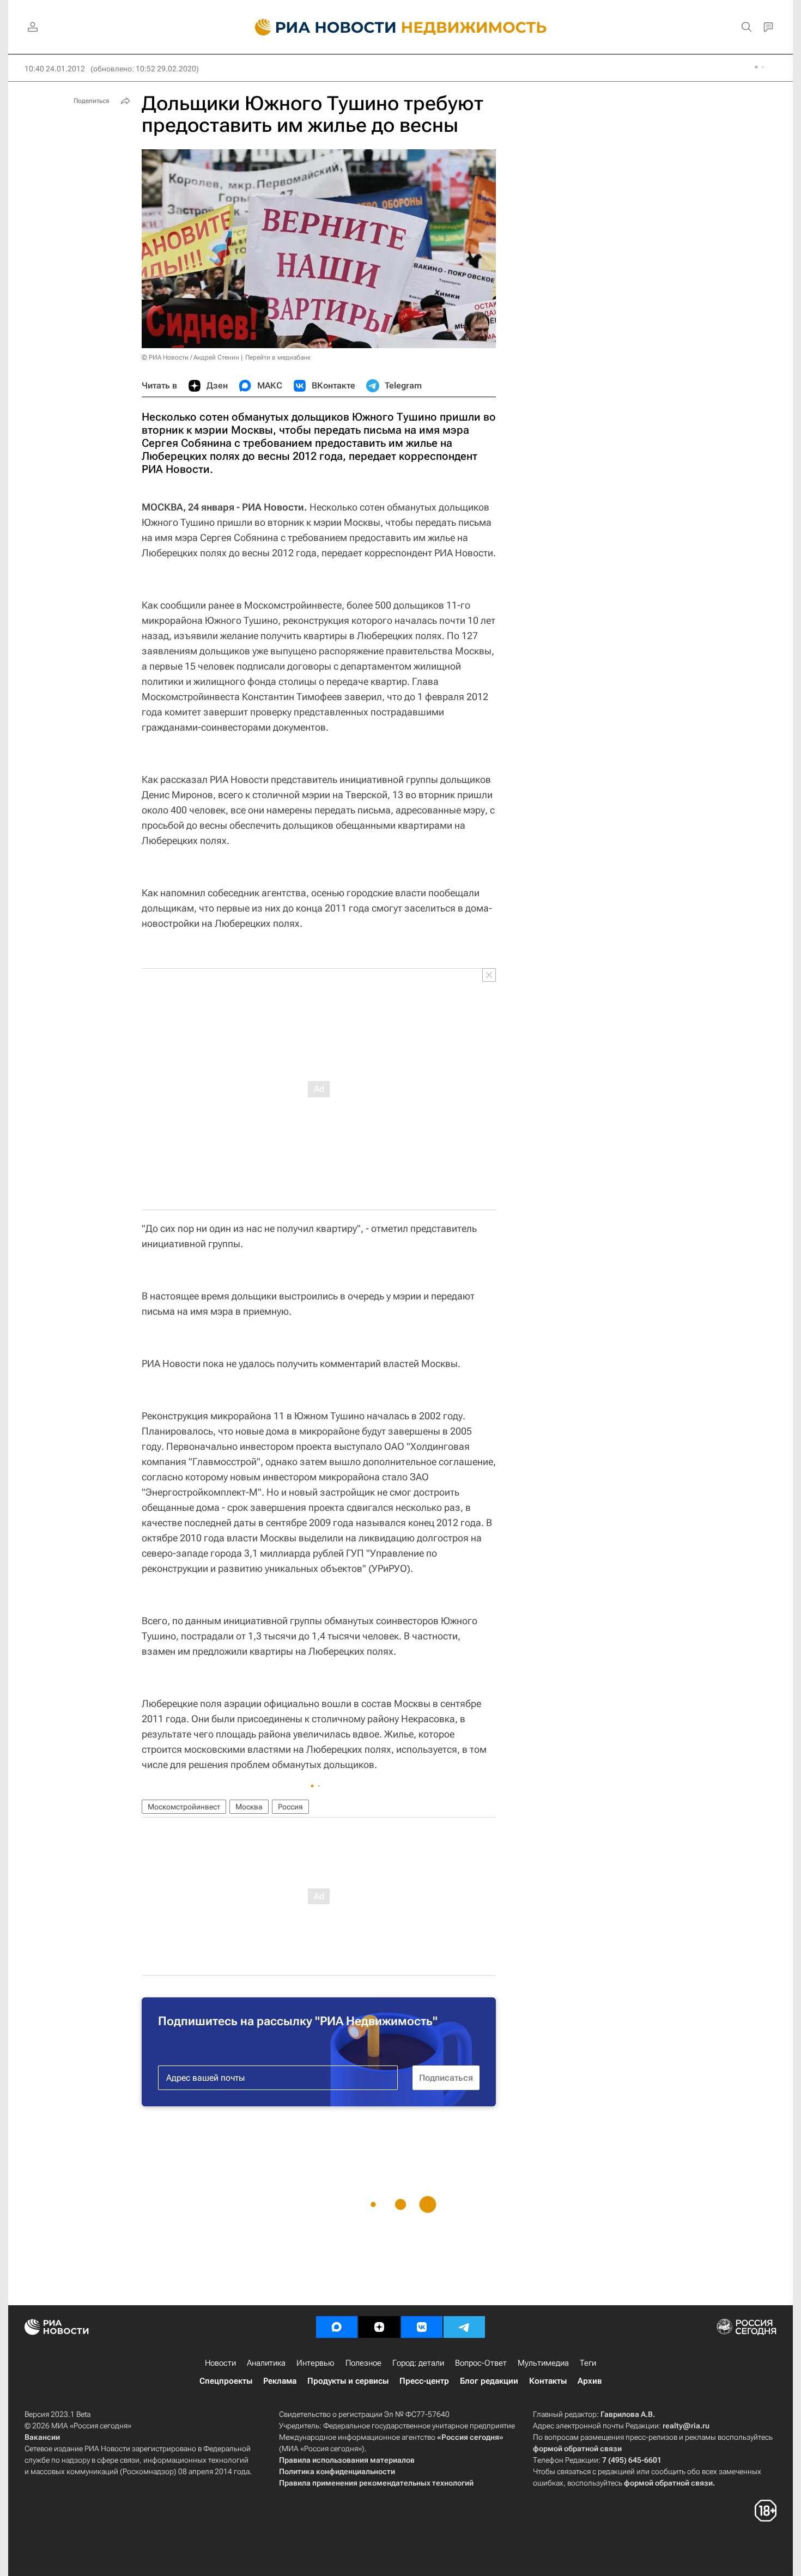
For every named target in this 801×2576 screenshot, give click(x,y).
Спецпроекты (226, 2381)
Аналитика (266, 2363)
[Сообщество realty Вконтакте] (422, 2327)
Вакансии (42, 2437)
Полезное (363, 2363)
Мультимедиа (543, 2363)
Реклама (280, 2381)
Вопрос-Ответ (481, 2363)
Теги (588, 2363)
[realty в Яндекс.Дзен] (379, 2327)
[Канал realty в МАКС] (337, 2327)
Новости (220, 2363)
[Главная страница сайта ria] (319, 27)
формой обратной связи (577, 2449)
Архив (590, 2381)
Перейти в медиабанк (278, 357)
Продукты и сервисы (348, 2381)
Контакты (548, 2381)
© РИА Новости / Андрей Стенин (190, 357)
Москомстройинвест (184, 1807)
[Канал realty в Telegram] (464, 2327)
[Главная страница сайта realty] (401, 27)
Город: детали (418, 2363)
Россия (290, 1807)
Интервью (315, 2363)
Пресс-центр (424, 2381)
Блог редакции (489, 2381)
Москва (249, 1807)
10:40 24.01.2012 (55, 69)
